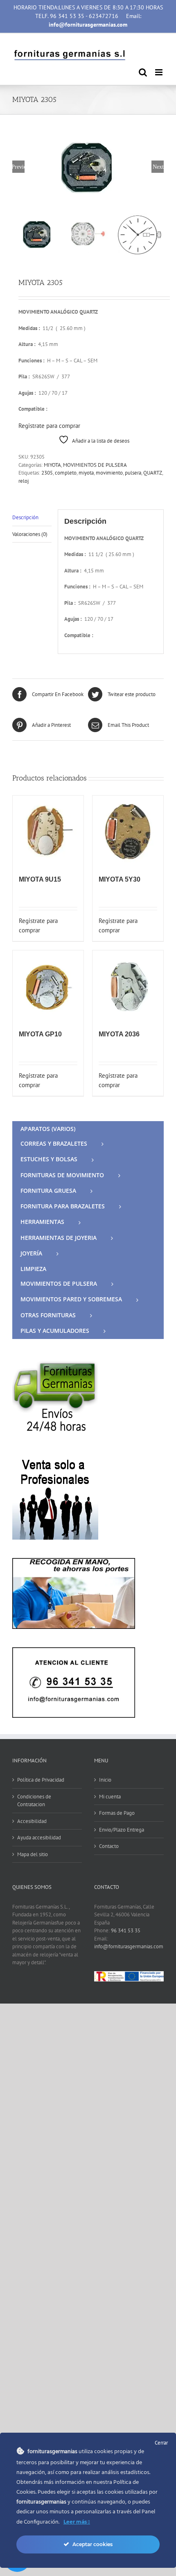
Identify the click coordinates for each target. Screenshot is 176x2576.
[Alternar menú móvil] (159, 72)
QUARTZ (153, 473)
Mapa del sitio (33, 1854)
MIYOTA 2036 (119, 1034)
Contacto (109, 1846)
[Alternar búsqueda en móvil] (143, 72)
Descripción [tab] (25, 517)
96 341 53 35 (126, 1930)
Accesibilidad (32, 1821)
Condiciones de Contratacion (34, 1801)
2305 (47, 473)
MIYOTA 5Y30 (120, 879)
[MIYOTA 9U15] (48, 831)
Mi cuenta (110, 1797)
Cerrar (161, 2443)
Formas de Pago (117, 1813)
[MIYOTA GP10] (48, 986)
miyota (86, 473)
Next (158, 167)
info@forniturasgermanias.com (129, 1946)
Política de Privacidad (41, 1780)
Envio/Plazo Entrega (122, 1830)
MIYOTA (52, 465)
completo (66, 473)
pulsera (133, 473)
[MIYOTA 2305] (88, 167)
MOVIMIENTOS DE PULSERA (95, 465)
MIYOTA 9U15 (40, 879)
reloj (24, 481)
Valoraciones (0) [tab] (30, 534)
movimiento (109, 473)
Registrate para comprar (49, 426)
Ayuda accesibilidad (39, 1838)
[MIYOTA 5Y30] (128, 831)
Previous (18, 167)
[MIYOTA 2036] (128, 986)
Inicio (105, 1780)
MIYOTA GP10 (40, 1034)
